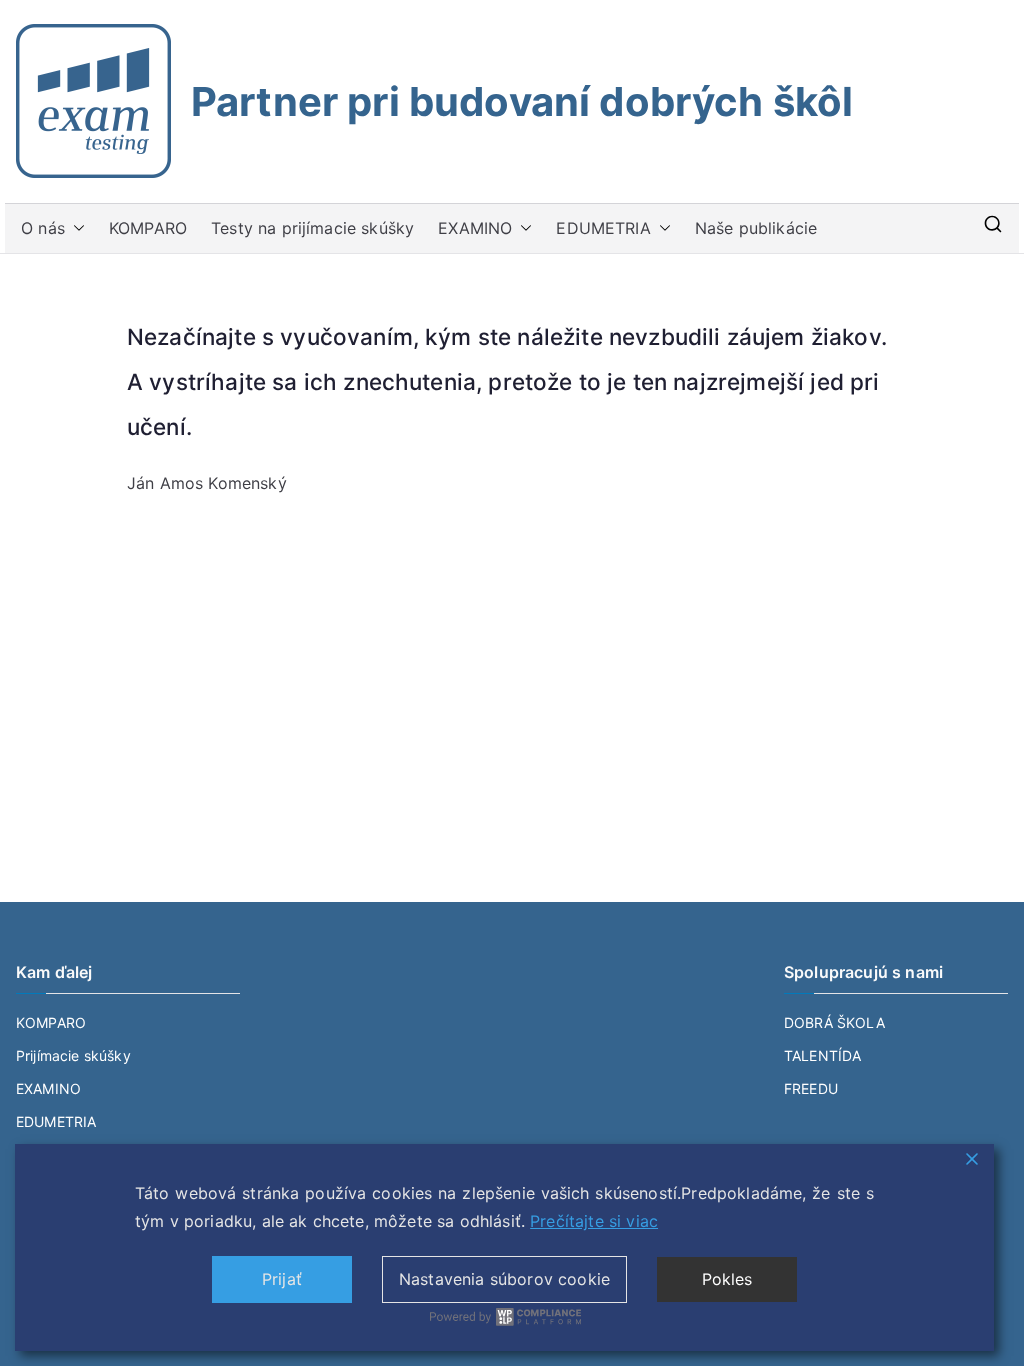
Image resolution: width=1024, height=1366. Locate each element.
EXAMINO (475, 228)
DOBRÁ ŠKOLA (834, 1022)
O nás (43, 228)
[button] (75, 228)
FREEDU (811, 1088)
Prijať (282, 1279)
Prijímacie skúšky (73, 1055)
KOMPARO (148, 228)
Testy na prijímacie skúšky (312, 228)
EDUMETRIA (603, 228)
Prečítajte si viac (594, 1221)
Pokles (727, 1279)
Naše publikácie (756, 228)
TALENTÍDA (822, 1055)
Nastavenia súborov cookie (504, 1279)
